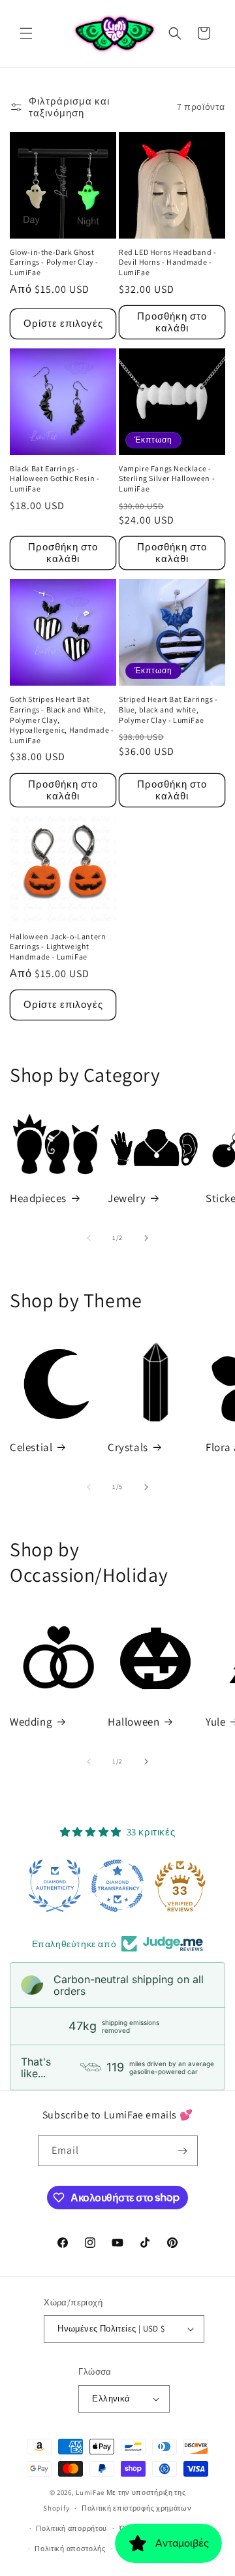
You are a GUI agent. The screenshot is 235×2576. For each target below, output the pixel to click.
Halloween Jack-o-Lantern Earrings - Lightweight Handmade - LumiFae (58, 946)
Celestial (31, 1447)
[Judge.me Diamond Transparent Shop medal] (117, 1886)
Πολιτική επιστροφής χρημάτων (137, 2508)
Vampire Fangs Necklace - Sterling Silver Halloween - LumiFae (167, 478)
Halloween (133, 1722)
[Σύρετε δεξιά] (146, 1238)
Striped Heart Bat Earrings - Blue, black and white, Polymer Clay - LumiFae (168, 709)
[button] (26, 33)
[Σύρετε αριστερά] (89, 1238)
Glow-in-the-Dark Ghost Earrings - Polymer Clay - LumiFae (54, 262)
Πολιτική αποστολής (70, 2549)
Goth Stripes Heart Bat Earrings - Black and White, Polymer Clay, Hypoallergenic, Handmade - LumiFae (62, 719)
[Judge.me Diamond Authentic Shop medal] (55, 1886)
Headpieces (38, 1198)
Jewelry (127, 1198)
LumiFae (90, 2492)
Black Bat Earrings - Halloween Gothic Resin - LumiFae (55, 478)
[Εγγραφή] (183, 2151)
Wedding (31, 1722)
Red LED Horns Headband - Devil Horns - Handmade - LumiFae (167, 262)
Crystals (128, 1447)
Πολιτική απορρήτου (71, 2528)
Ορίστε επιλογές (63, 323)
